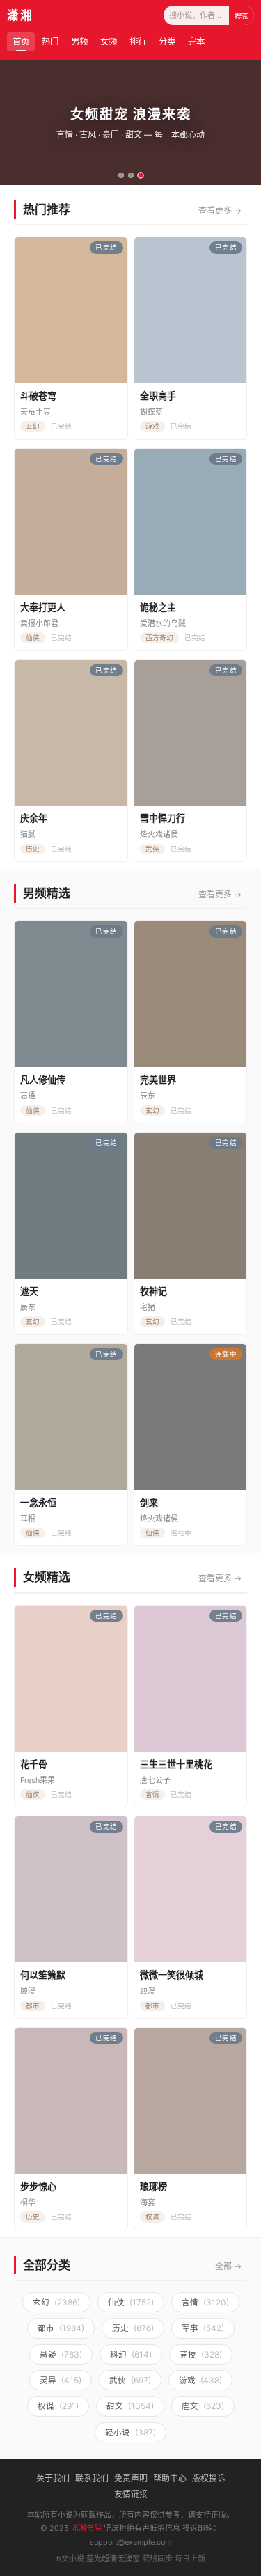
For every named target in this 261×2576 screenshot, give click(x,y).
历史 (133, 2328)
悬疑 (61, 2354)
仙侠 (131, 2302)
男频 (79, 41)
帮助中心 (170, 2478)
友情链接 (131, 2494)
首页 (21, 41)
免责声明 (131, 2478)
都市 (61, 2328)
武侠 (130, 2380)
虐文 (203, 2406)
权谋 (58, 2406)
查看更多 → (220, 210)
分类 (167, 41)
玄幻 (56, 2302)
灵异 (61, 2380)
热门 (50, 41)
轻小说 (130, 2432)
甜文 (130, 2406)
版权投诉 (209, 2478)
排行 (138, 41)
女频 (109, 41)
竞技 (201, 2354)
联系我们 (92, 2478)
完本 (196, 41)
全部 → (228, 2266)
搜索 (242, 16)
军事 (203, 2328)
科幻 (131, 2354)
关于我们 (53, 2478)
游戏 (200, 2380)
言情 (205, 2302)
